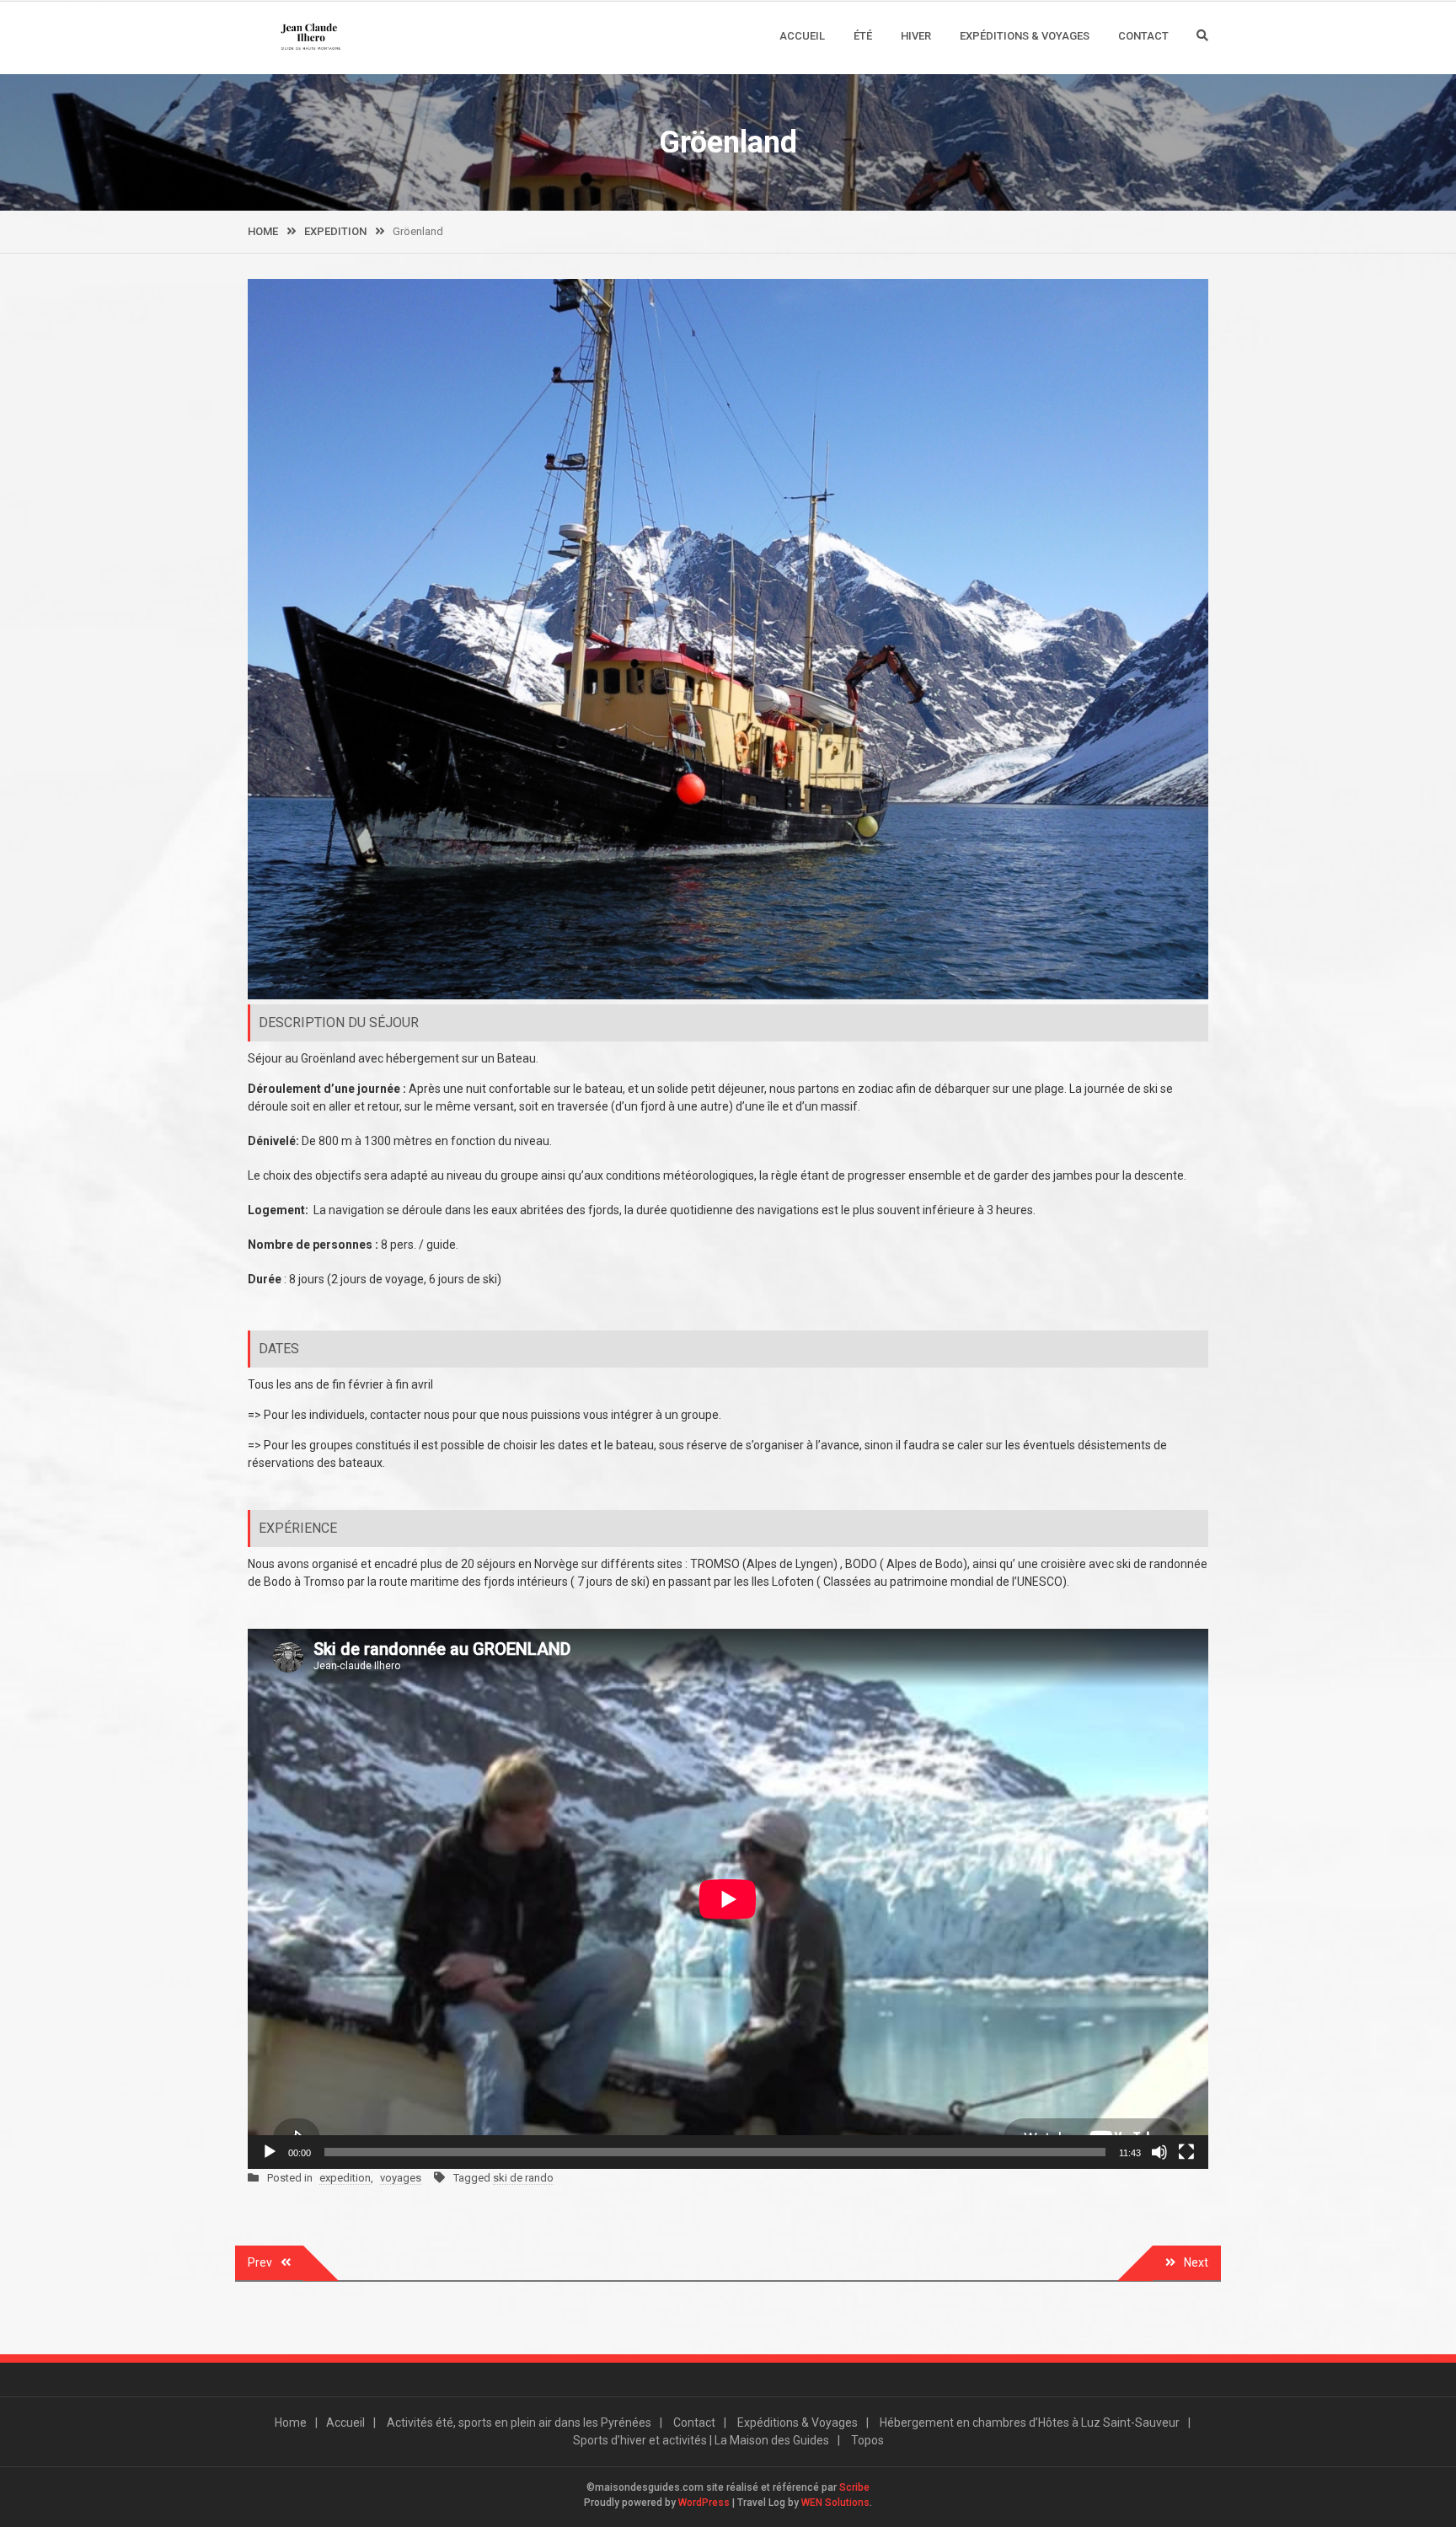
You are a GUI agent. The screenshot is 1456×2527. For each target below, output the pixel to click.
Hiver (916, 36)
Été (863, 36)
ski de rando (523, 2178)
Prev (260, 2262)
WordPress (704, 2503)
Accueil (802, 36)
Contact (1143, 36)
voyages (401, 2178)
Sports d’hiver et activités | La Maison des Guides (701, 2440)
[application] (728, 1899)
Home (291, 2423)
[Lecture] (270, 2152)
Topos (867, 2440)
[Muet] (1159, 2152)
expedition (345, 2178)
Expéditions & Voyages (1025, 36)
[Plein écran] (1186, 2152)
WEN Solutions (835, 2503)
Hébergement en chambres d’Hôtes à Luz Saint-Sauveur (1030, 2423)
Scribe (854, 2487)
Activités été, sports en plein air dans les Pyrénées (519, 2423)
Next (1196, 2262)
